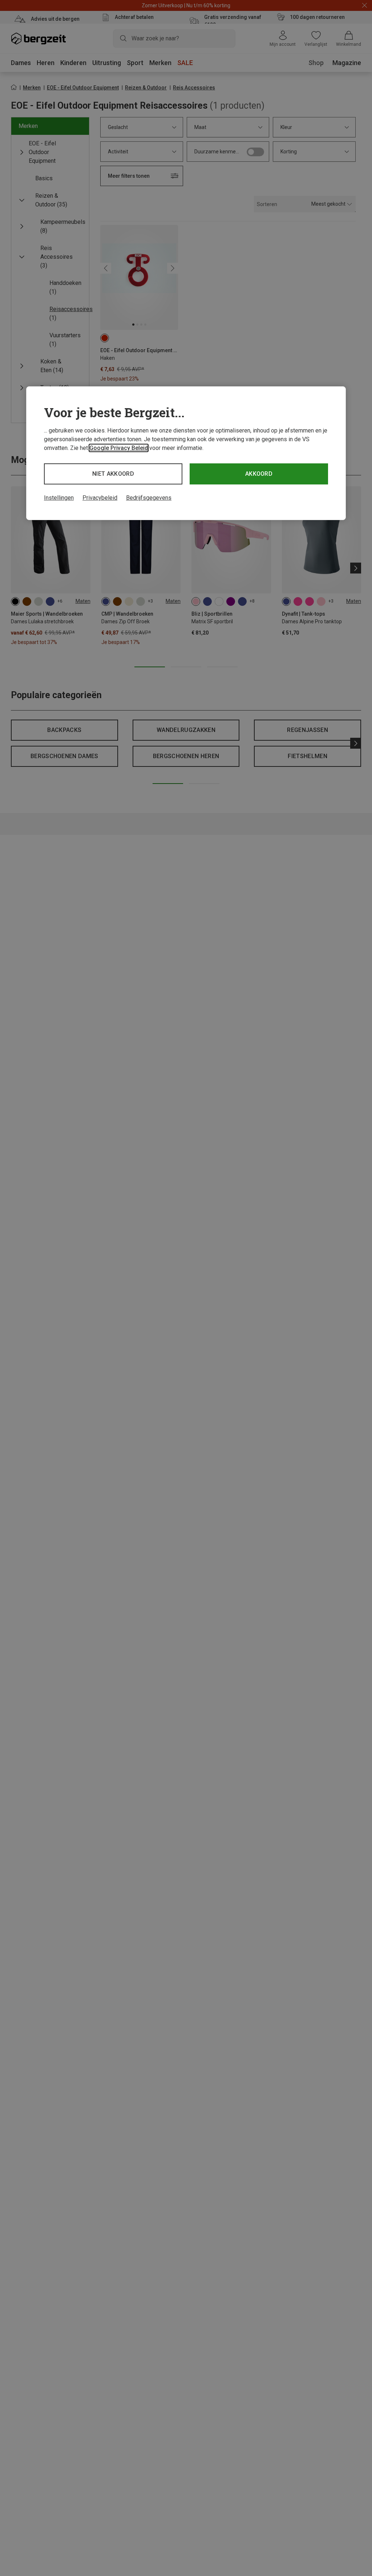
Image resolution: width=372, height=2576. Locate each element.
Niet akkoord (113, 474)
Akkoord (259, 474)
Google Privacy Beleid (119, 448)
